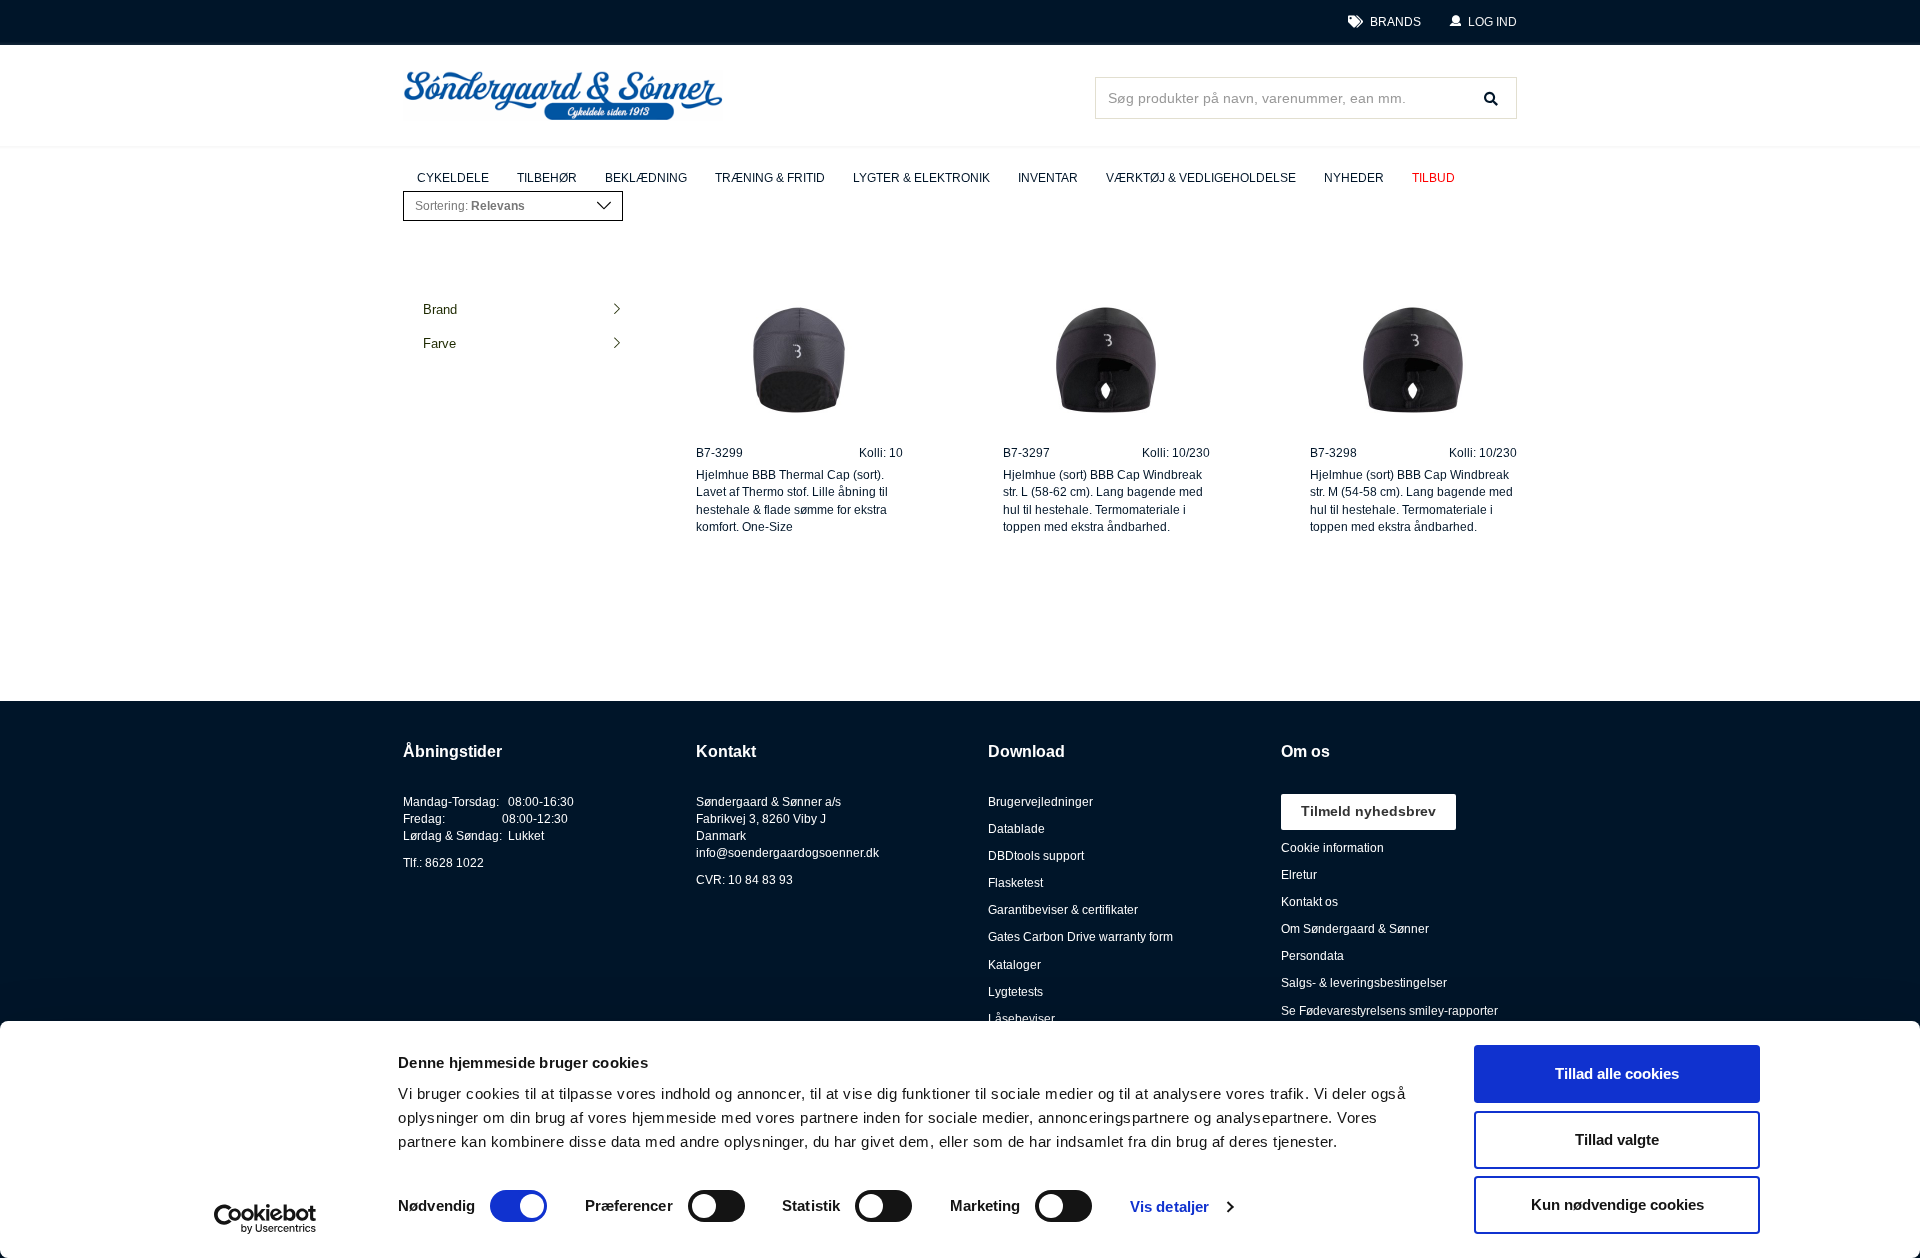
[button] (1483, 22)
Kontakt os (1309, 902)
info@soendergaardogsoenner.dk (787, 853)
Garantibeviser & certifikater (1063, 910)
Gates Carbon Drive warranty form (1080, 937)
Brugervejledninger (1040, 802)
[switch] (716, 1206)
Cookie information (1332, 848)
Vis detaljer (1169, 1206)
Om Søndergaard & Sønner (1355, 929)
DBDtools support (1036, 856)
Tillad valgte (1617, 1139)
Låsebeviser (1021, 1019)
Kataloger (1014, 965)
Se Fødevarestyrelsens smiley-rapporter (1389, 1011)
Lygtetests (1015, 992)
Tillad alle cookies (1617, 1073)
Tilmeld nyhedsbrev (1368, 811)
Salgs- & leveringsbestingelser (1364, 983)
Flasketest (1015, 883)
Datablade (1016, 829)
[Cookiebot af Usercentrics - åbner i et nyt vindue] (265, 1219)
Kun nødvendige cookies (1617, 1204)
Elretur (1299, 875)
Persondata (1312, 956)
